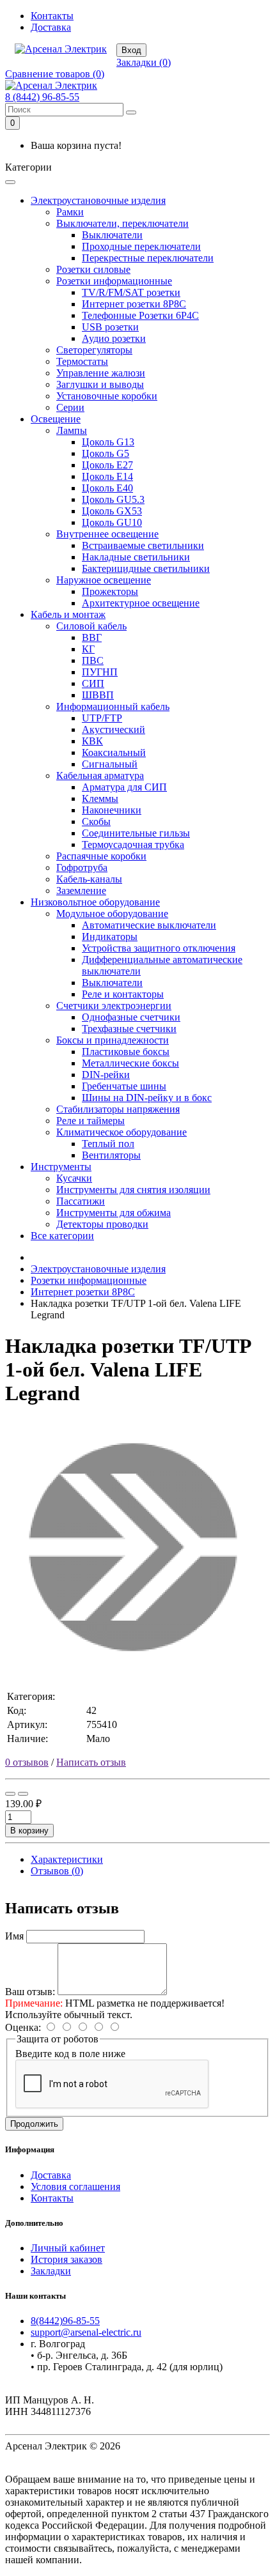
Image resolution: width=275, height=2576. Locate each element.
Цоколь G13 (108, 442)
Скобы (96, 821)
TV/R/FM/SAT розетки (131, 292)
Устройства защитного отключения (159, 948)
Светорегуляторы (94, 350)
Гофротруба (82, 868)
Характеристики (67, 1859)
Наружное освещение (104, 580)
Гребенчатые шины (124, 1086)
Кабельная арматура (100, 775)
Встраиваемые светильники (143, 545)
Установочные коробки (107, 396)
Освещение (56, 419)
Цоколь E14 (107, 476)
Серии (70, 407)
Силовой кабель (91, 626)
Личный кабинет (68, 2248)
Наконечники (112, 810)
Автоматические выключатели (149, 925)
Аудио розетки (114, 338)
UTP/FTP (102, 718)
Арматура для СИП (124, 787)
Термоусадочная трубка (133, 845)
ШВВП (98, 695)
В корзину (29, 1831)
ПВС (93, 660)
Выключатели (112, 235)
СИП (93, 683)
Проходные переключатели (141, 246)
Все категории (62, 1236)
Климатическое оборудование (122, 1132)
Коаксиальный (114, 752)
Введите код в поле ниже (70, 2054)
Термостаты (82, 361)
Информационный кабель (113, 706)
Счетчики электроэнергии (114, 1006)
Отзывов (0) (57, 1871)
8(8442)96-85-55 (65, 2321)
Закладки (51, 2271)
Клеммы (100, 798)
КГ (88, 649)
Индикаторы (110, 937)
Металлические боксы (130, 1063)
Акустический (114, 729)
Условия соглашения (75, 2187)
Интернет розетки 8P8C (134, 304)
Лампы (72, 430)
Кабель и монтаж (68, 614)
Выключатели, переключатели (122, 223)
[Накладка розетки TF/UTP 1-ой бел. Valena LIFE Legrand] (133, 1671)
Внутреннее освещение (107, 534)
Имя (14, 1936)
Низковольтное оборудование (95, 902)
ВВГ (92, 637)
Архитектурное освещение (141, 603)
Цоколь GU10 (112, 522)
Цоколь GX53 (112, 511)
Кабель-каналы (89, 879)
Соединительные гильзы (136, 833)
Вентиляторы (111, 1155)
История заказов (67, 2259)
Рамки (70, 212)
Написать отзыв (91, 1762)
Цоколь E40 (107, 488)
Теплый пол (108, 1144)
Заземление (81, 891)
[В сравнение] (23, 1794)
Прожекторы (110, 591)
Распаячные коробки (101, 856)
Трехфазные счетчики (129, 1029)
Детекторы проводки (102, 1224)
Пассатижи (81, 1201)
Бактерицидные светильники (146, 568)
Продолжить (34, 2124)
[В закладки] (10, 1794)
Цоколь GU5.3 (113, 499)
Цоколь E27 (107, 465)
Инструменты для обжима (114, 1213)
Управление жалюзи (101, 373)
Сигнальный (110, 764)
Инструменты (61, 1167)
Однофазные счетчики (131, 1017)
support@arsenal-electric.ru (86, 2332)
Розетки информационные (114, 281)
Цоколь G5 (106, 453)
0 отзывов (27, 1762)
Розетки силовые (93, 269)
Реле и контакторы (123, 994)
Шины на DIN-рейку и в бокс (147, 1098)
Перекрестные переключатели (148, 258)
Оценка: (23, 2027)
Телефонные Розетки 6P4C (140, 315)
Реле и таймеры (90, 1121)
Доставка (51, 27)
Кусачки (74, 1178)
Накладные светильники (136, 557)
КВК (92, 741)
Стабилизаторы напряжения (118, 1109)
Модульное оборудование (112, 914)
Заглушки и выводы (100, 384)
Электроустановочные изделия (98, 200)
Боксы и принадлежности (113, 1040)
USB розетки (110, 327)
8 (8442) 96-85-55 (42, 97)
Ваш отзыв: (30, 1992)
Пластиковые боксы (126, 1052)
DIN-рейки (106, 1075)
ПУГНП (100, 672)
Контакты (52, 16)
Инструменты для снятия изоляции (133, 1190)
